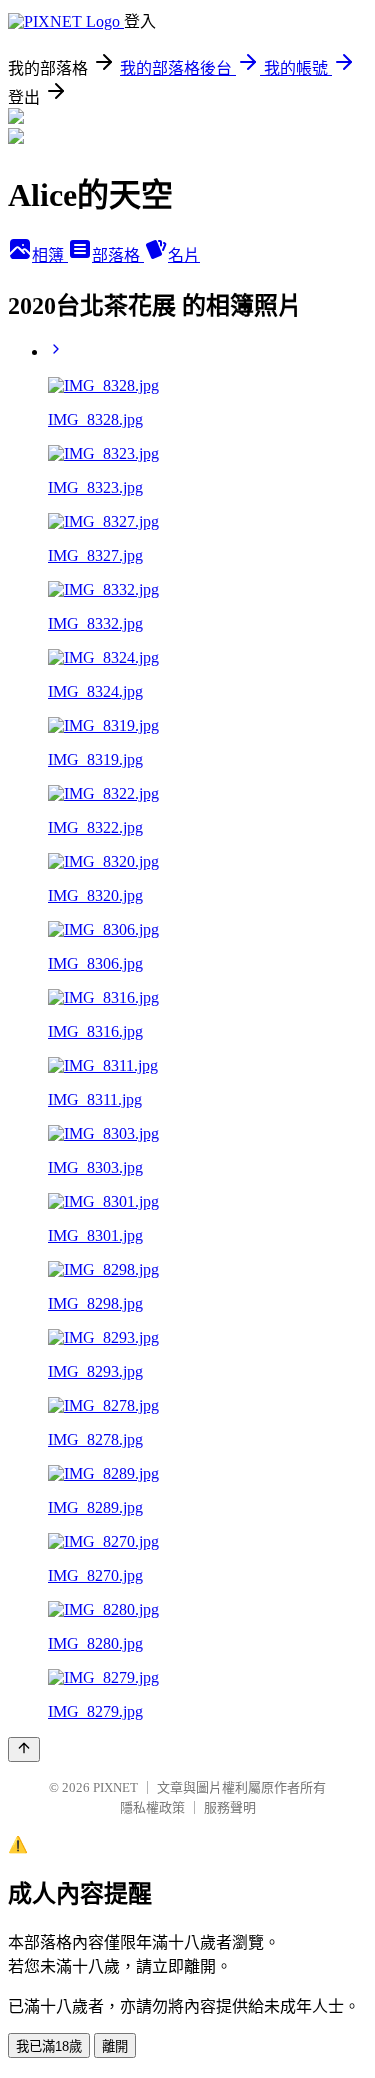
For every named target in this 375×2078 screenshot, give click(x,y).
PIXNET (115, 1787)
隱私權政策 (152, 1807)
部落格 (118, 255)
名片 (184, 255)
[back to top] (24, 1749)
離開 (115, 2046)
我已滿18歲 (49, 2046)
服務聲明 (230, 1807)
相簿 (50, 255)
